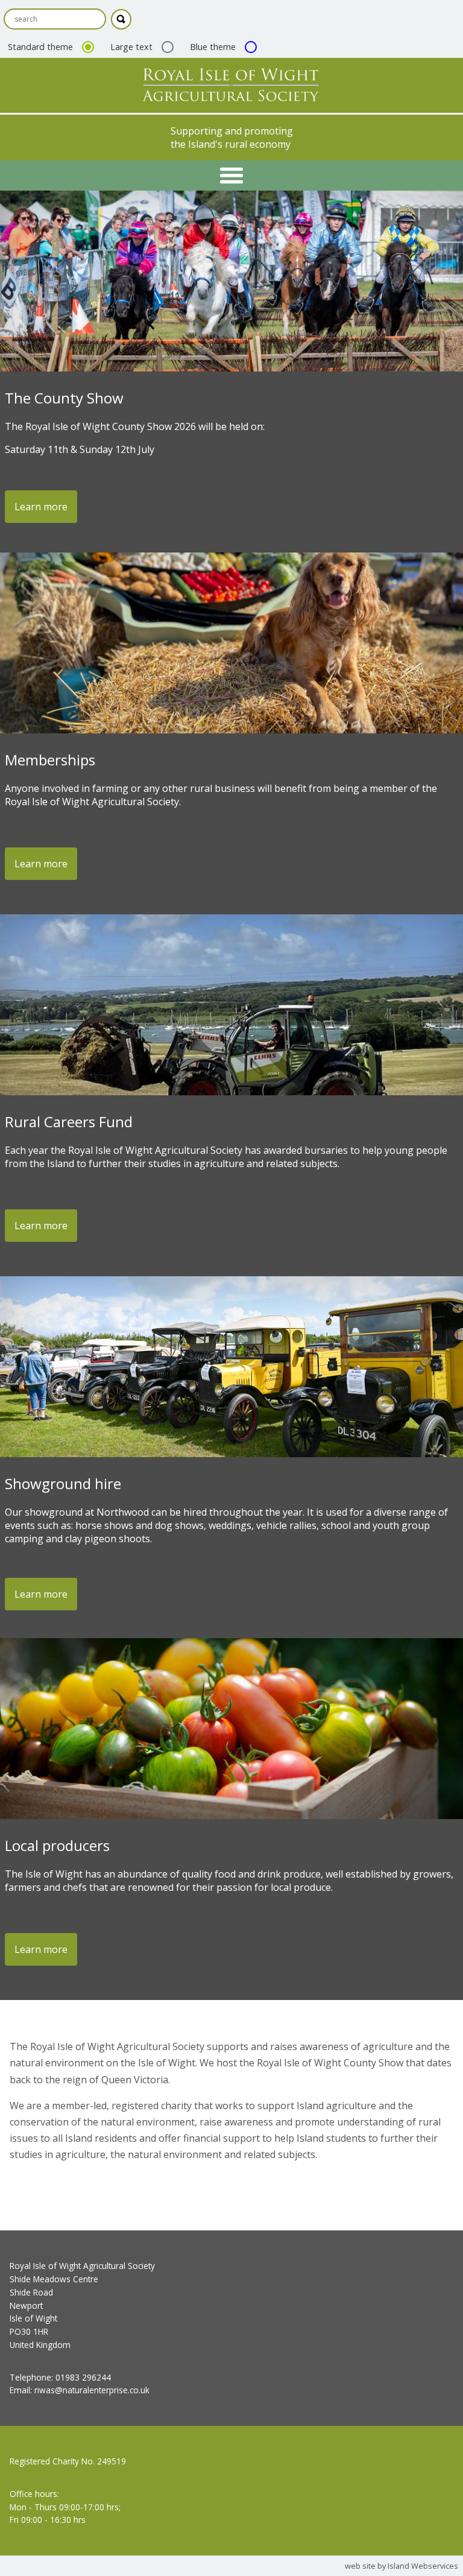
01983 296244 (83, 2377)
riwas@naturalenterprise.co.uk (92, 2390)
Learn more (41, 507)
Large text (133, 47)
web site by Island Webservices (402, 2566)
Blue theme (214, 47)
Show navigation (231, 176)
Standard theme (42, 47)
